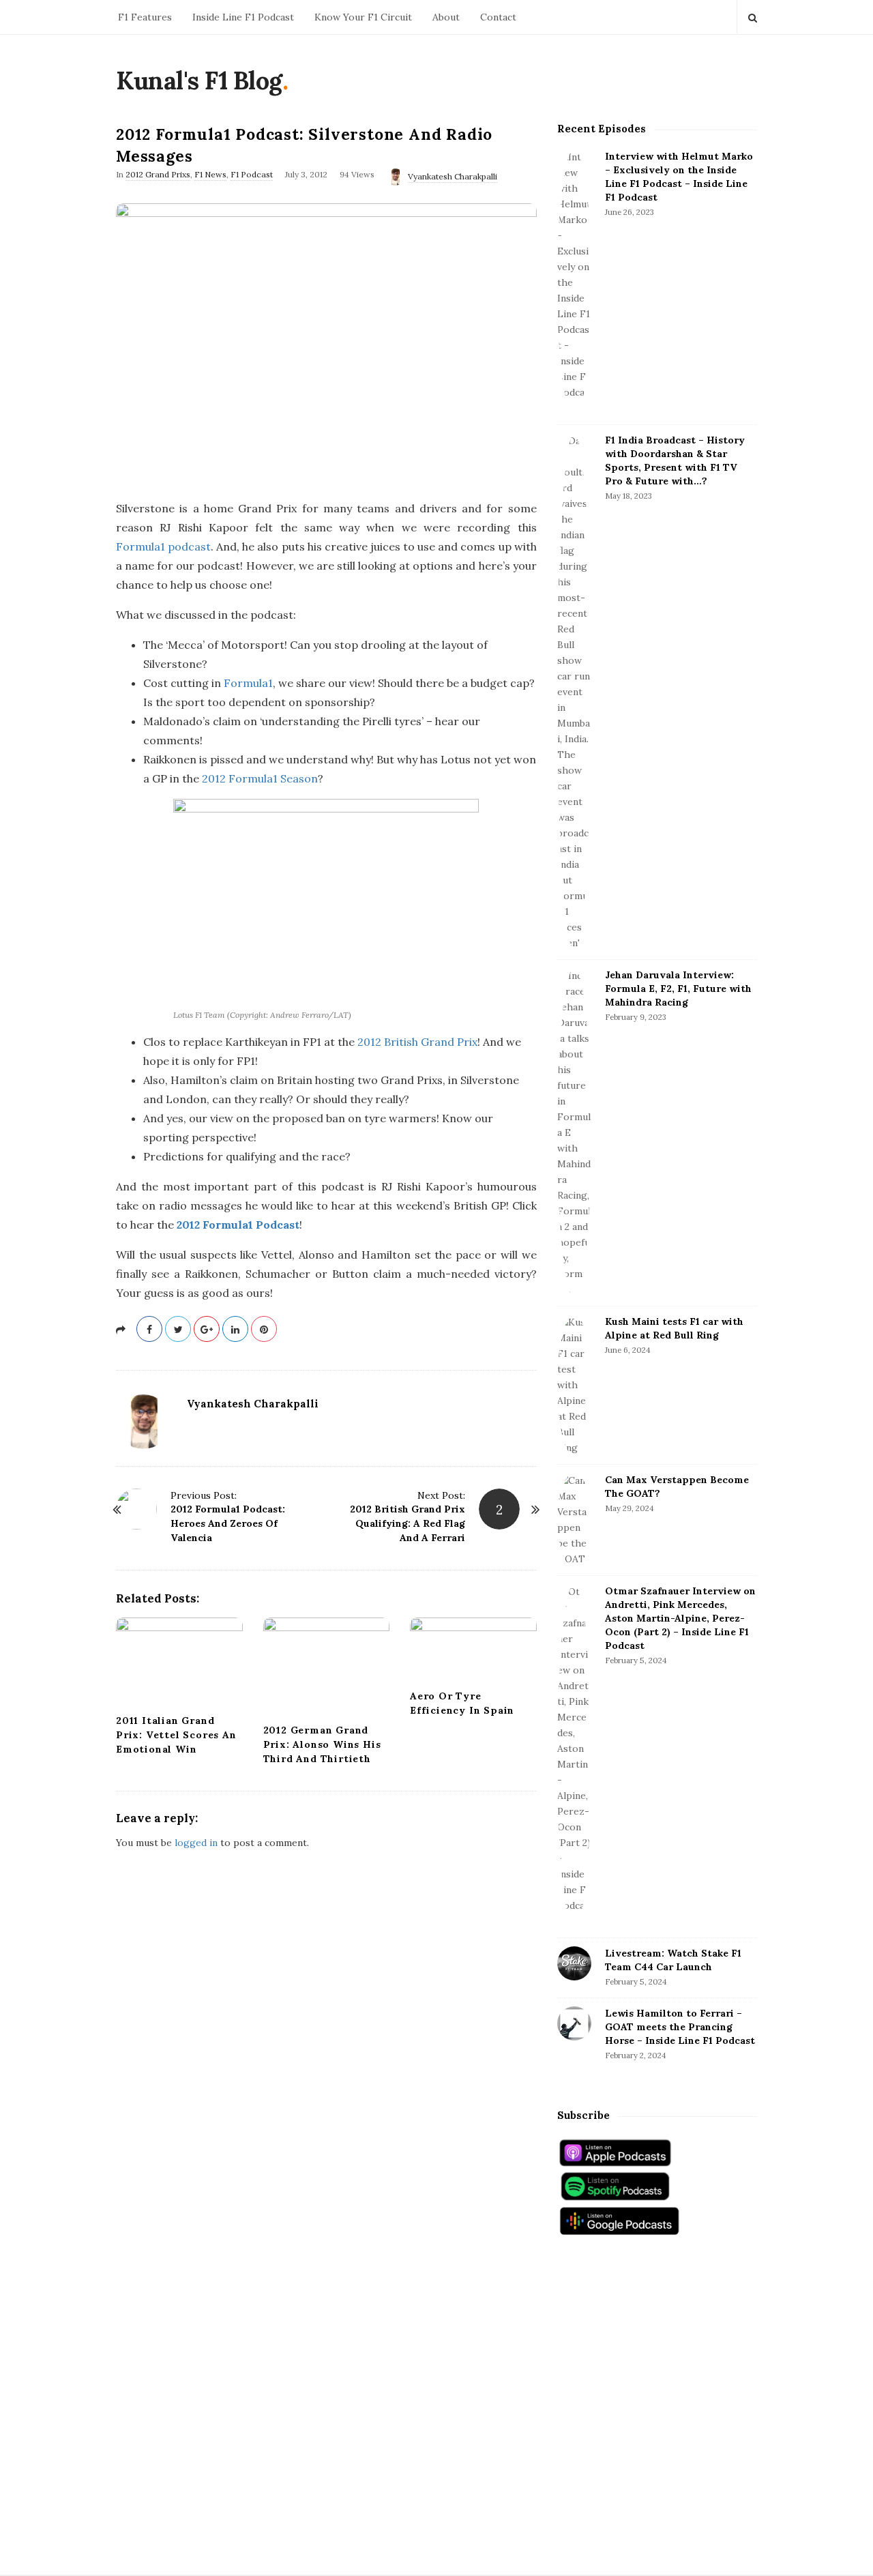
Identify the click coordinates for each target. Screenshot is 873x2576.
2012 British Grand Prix (417, 1042)
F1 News (210, 174)
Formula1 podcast (163, 546)
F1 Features (145, 17)
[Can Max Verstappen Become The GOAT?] (574, 1520)
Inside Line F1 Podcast (243, 17)
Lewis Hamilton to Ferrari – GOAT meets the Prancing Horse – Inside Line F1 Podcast (680, 2027)
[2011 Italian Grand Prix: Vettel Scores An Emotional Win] (179, 1662)
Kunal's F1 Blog (199, 80)
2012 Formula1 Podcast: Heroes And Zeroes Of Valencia (228, 1523)
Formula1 (248, 683)
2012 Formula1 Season (260, 778)
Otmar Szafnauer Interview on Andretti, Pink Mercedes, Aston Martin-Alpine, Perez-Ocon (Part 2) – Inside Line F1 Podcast (680, 1618)
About (446, 17)
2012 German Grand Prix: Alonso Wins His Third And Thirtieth (322, 1744)
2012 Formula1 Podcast (238, 1225)
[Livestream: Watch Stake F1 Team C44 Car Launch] (574, 1963)
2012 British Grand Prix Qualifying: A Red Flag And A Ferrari (408, 1523)
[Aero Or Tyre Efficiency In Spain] (473, 1649)
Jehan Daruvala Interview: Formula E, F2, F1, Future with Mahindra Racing (678, 989)
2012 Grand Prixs (158, 174)
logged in (196, 1843)
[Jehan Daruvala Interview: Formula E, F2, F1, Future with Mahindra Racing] (574, 1133)
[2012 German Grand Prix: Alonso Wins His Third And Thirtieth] (327, 1666)
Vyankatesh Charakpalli (453, 176)
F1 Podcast (252, 174)
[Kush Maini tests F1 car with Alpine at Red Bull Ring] (574, 1385)
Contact (498, 17)
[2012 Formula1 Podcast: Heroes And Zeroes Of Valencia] (136, 1509)
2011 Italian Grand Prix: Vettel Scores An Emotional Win (176, 1735)
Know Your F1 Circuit (363, 17)
